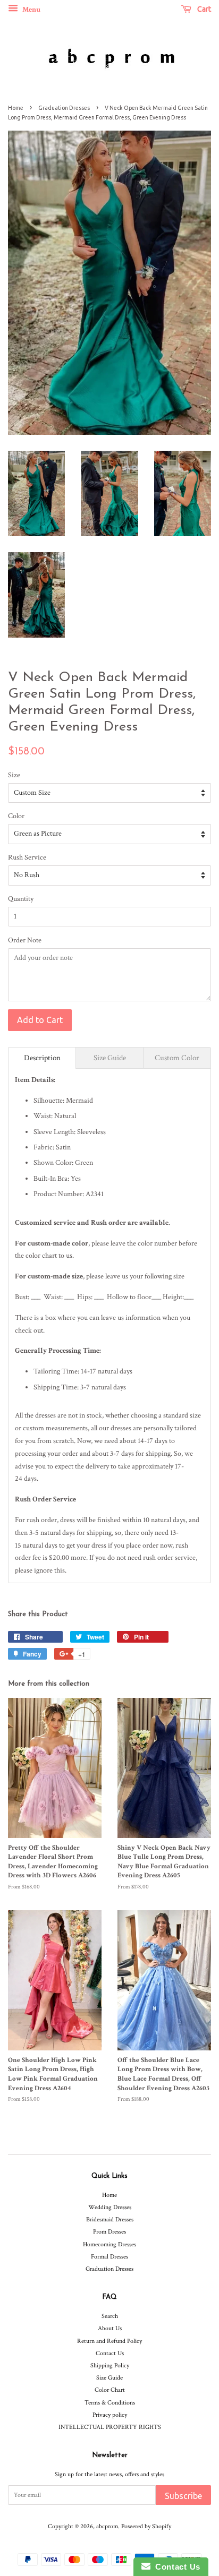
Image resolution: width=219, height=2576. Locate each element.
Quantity (21, 899)
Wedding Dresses (110, 2207)
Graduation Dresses (64, 108)
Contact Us (110, 2353)
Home (16, 108)
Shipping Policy (110, 2365)
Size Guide (109, 2378)
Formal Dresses (109, 2257)
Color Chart (110, 2390)
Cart (203, 9)
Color (16, 816)
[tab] (42, 1058)
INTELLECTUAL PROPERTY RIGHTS (110, 2427)
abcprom (107, 2526)
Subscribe (183, 2496)
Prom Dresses (109, 2232)
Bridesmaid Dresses (110, 2219)
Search (110, 2316)
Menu (31, 10)
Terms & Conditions (110, 2403)
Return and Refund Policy (109, 2341)
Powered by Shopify (146, 2526)
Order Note (25, 940)
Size (14, 775)
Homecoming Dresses (109, 2244)
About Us (110, 2328)
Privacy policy (110, 2415)
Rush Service (27, 857)
